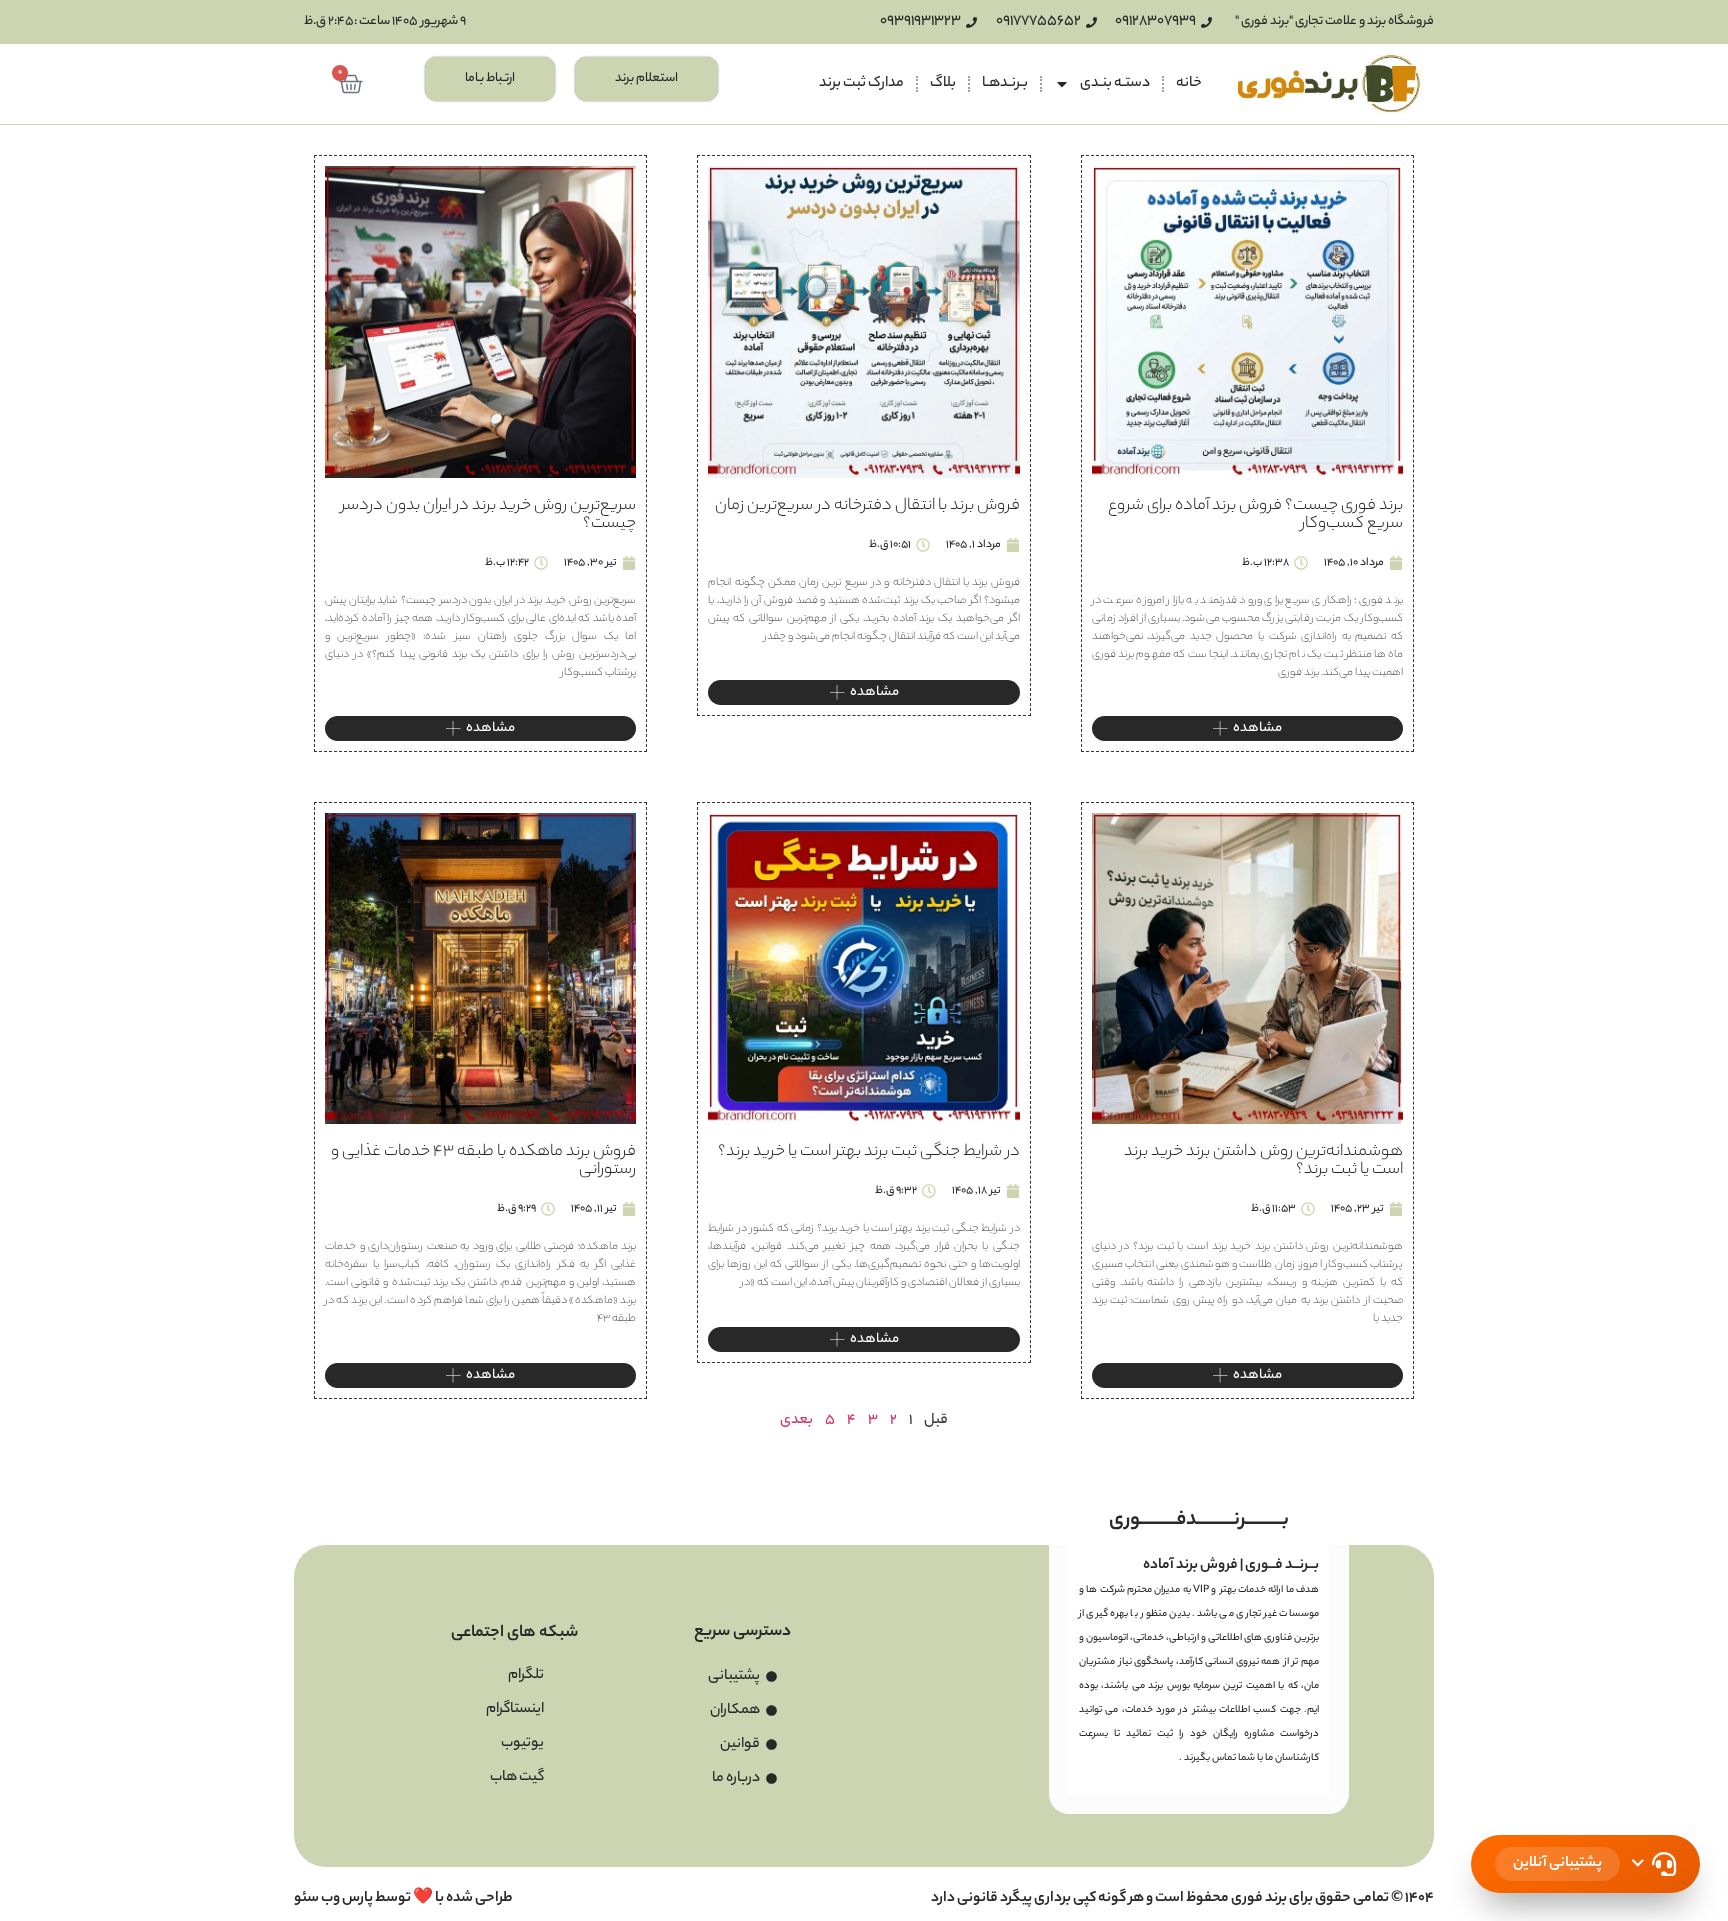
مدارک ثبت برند (861, 84)
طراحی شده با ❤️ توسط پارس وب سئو (403, 1899)
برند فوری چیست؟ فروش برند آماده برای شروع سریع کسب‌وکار (1255, 515)
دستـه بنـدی (1115, 84)
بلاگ (943, 84)
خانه (1189, 84)
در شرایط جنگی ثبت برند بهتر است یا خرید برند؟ (869, 1152)
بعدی (796, 1421)
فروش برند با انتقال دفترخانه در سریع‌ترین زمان (867, 506)
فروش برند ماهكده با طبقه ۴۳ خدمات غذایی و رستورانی (483, 1161)
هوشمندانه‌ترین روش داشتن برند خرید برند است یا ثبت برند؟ (1263, 1161)
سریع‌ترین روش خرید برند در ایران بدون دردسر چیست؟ (488, 515)
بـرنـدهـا (1005, 84)
